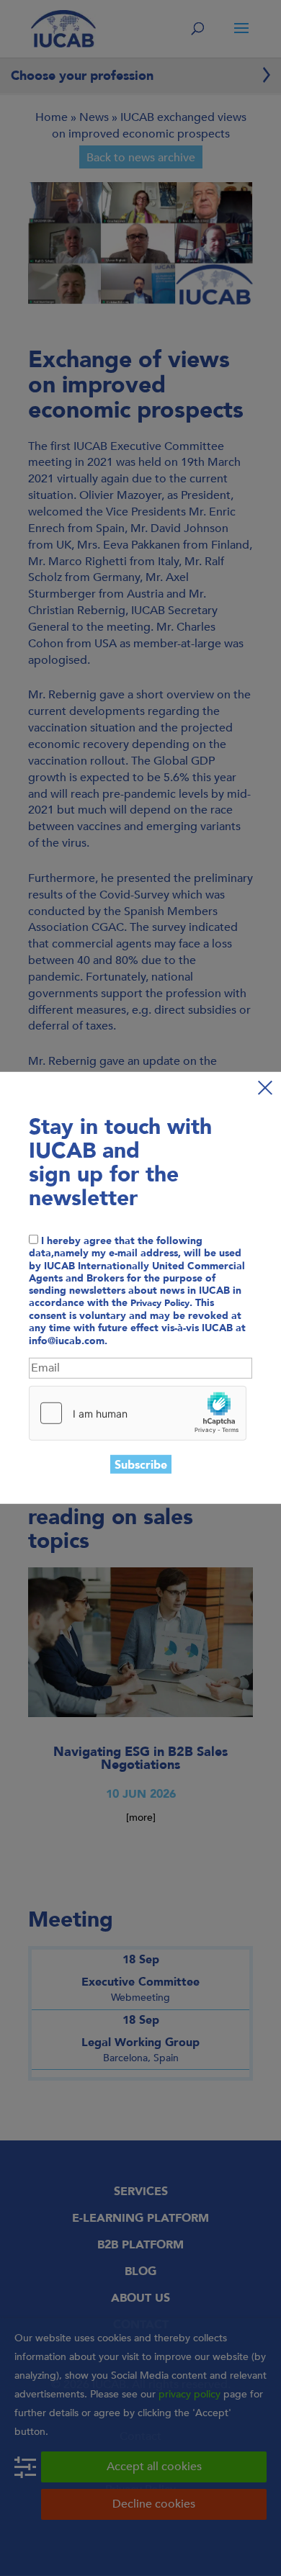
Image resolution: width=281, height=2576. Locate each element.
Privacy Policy (160, 1303)
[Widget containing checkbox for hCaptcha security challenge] (138, 1413)
